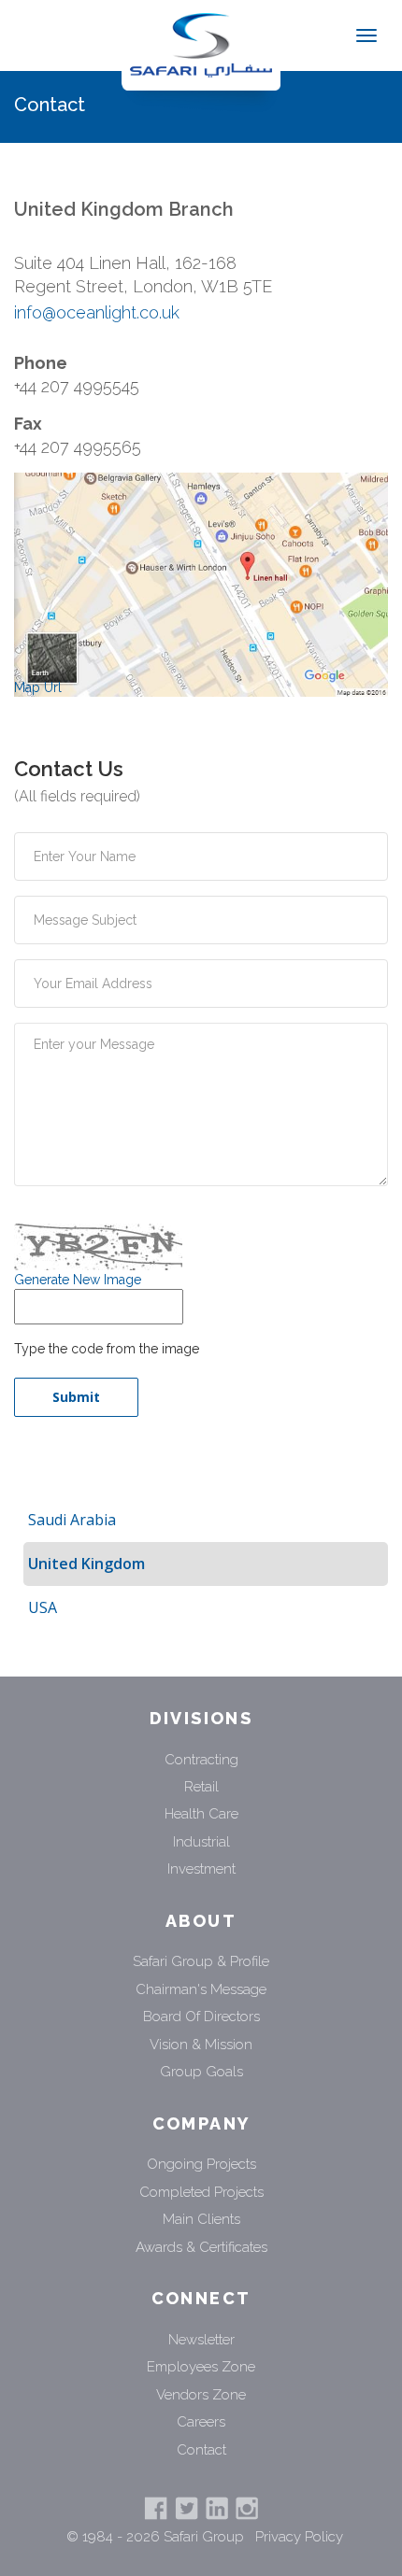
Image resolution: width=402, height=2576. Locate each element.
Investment (201, 1869)
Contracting (201, 1760)
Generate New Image (78, 1280)
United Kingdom (86, 1564)
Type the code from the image (107, 1349)
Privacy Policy (299, 2537)
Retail (201, 1787)
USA (43, 1607)
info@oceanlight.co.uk (97, 312)
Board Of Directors (201, 2017)
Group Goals (201, 2072)
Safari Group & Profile (201, 1961)
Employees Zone (201, 2367)
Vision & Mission (201, 2045)
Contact (201, 2450)
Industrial (201, 1842)
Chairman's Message (201, 1989)
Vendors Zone (201, 2395)
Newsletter (201, 2340)
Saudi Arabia (72, 1520)
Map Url (38, 687)
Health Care (201, 1814)
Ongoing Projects (201, 2164)
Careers (201, 2422)
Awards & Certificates (201, 2247)
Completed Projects (201, 2192)
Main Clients (201, 2219)
